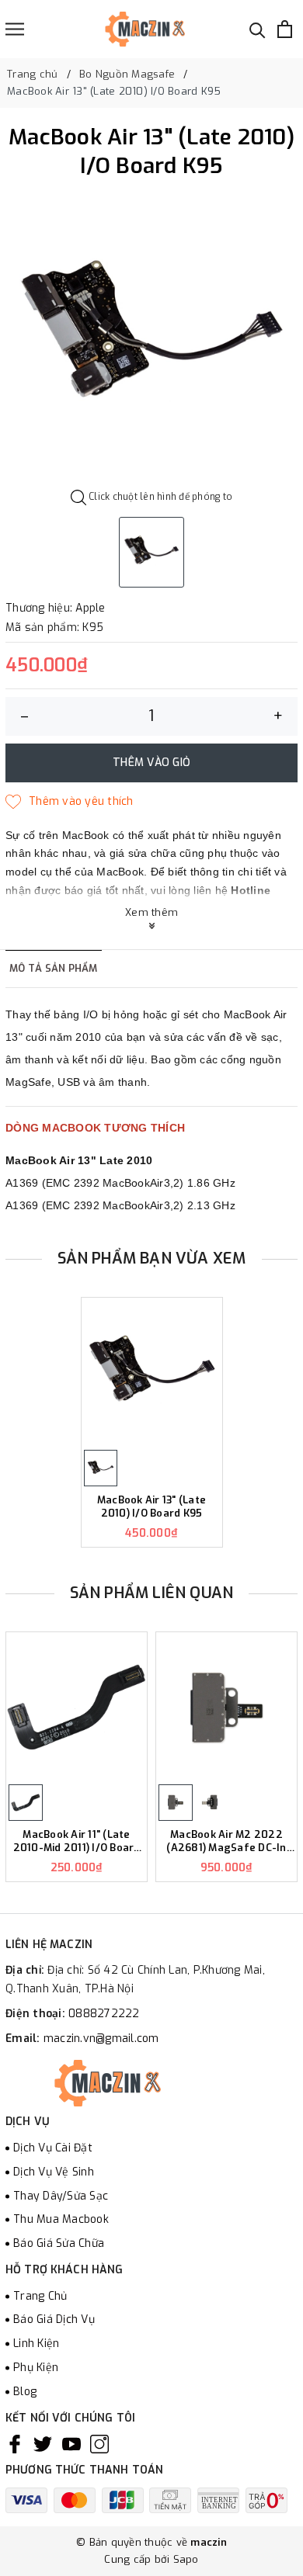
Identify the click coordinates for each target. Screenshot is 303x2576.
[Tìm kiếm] (258, 29)
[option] (151, 338)
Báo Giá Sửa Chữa (59, 2243)
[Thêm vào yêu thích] (70, 802)
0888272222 (104, 2014)
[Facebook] (15, 2444)
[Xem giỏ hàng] (285, 29)
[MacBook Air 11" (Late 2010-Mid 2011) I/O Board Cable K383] (77, 1707)
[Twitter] (43, 2444)
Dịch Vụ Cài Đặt (53, 2148)
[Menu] (15, 29)
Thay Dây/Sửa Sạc (61, 2196)
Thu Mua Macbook (61, 2219)
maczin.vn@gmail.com (101, 2039)
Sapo (186, 2559)
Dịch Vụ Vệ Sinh (54, 2172)
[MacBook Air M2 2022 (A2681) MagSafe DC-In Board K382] (226, 1707)
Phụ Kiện (36, 2368)
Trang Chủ (40, 2296)
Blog (25, 2392)
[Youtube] (71, 2444)
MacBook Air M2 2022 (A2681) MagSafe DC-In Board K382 (226, 1842)
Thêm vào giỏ (151, 763)
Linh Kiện (36, 2344)
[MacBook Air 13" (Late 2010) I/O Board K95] (152, 1373)
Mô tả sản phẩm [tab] (54, 968)
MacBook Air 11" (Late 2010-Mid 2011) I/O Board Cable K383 (77, 1842)
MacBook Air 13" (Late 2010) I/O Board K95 (151, 1507)
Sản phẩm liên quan (152, 1593)
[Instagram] (99, 2444)
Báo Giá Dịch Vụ (54, 2319)
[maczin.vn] (127, 29)
